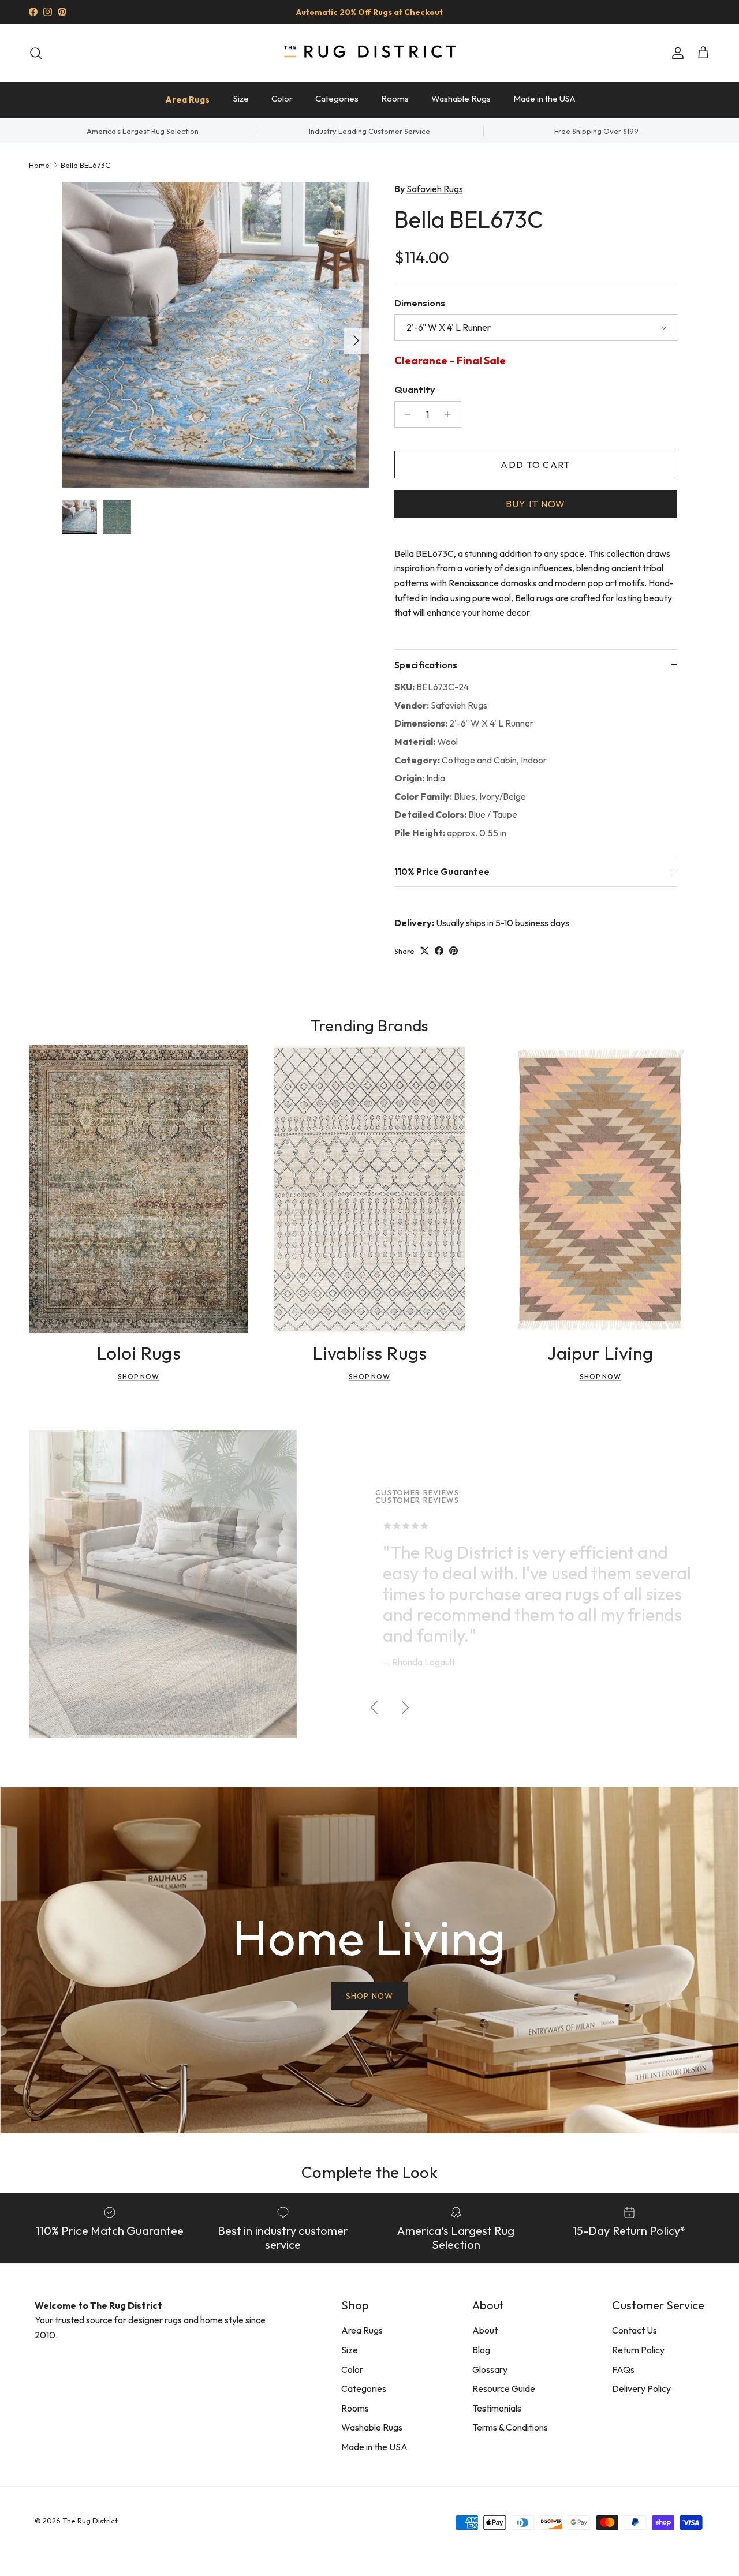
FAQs (623, 2369)
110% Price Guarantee (442, 871)
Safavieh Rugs (435, 189)
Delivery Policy (641, 2388)
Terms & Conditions (510, 2427)
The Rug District (90, 2521)
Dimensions (420, 303)
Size (241, 98)
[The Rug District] (369, 53)
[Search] (36, 53)
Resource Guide (504, 2388)
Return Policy (638, 2350)
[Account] (675, 53)
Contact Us (635, 2330)
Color (282, 98)
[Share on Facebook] (439, 951)
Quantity (415, 390)
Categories (337, 98)
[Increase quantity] (451, 414)
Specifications (426, 665)
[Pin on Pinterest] (454, 951)
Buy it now (536, 504)
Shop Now (139, 1377)
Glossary (490, 2369)
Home (39, 164)
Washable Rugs (461, 98)
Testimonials (497, 2408)
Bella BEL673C (85, 164)
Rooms (395, 98)
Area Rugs (187, 100)
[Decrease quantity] (405, 414)
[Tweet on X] (425, 951)
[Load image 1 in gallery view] (216, 335)
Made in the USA (544, 98)
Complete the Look (369, 2172)
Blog (481, 2350)
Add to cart (535, 465)
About (485, 2330)
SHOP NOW (369, 1996)
